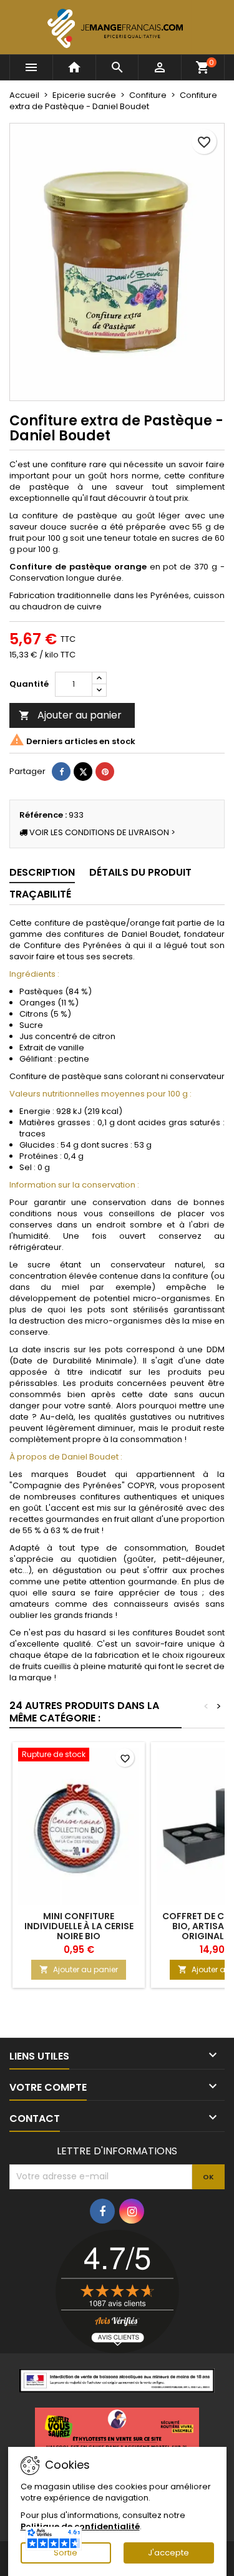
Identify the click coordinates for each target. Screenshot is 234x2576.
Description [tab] (42, 872)
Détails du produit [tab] (140, 872)
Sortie (66, 2553)
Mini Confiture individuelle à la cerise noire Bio (79, 1926)
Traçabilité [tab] (40, 894)
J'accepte (168, 2553)
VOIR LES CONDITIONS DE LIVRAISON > (101, 832)
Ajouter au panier (70, 715)
